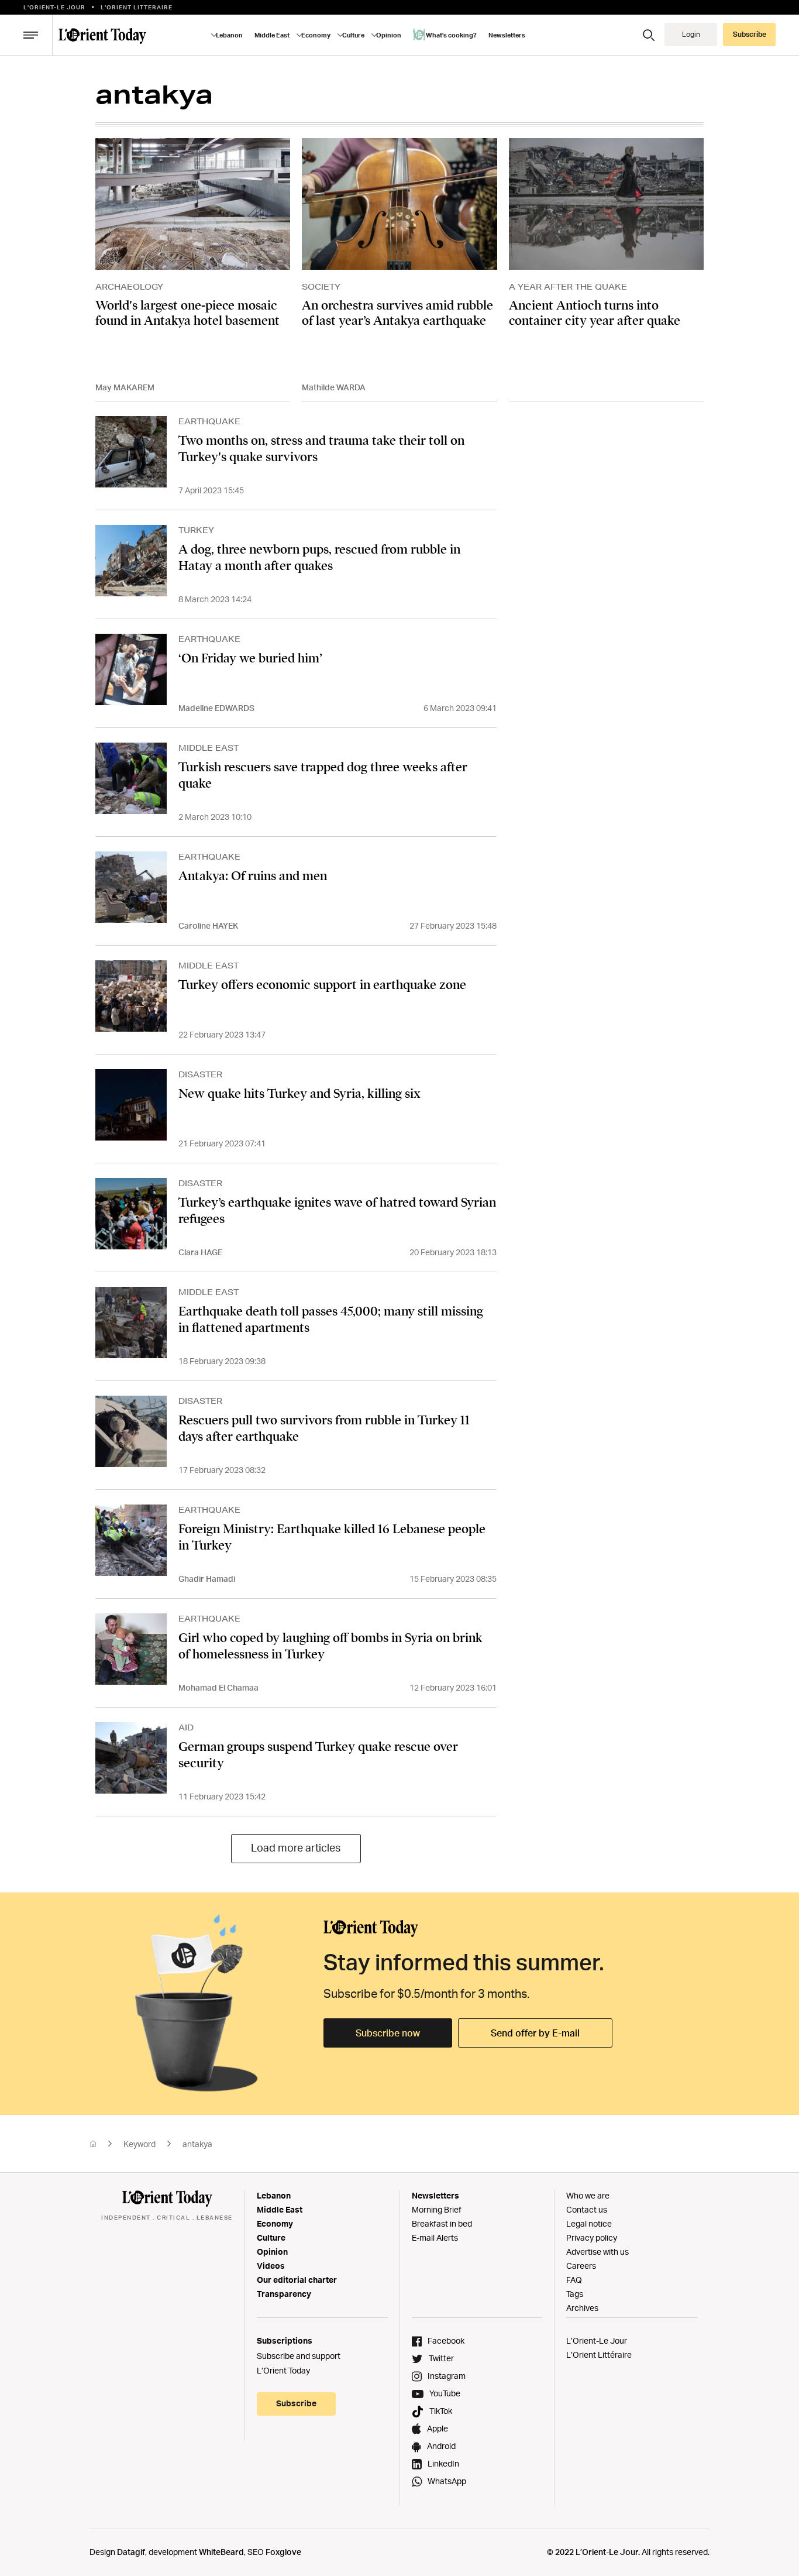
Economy (275, 2223)
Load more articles (296, 1847)
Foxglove (283, 2552)
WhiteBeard (221, 2552)
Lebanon (274, 2195)
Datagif (131, 2552)
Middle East (280, 2209)
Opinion (272, 2252)
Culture (271, 2237)
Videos (271, 2266)
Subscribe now (388, 2033)
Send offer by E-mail (535, 2033)
